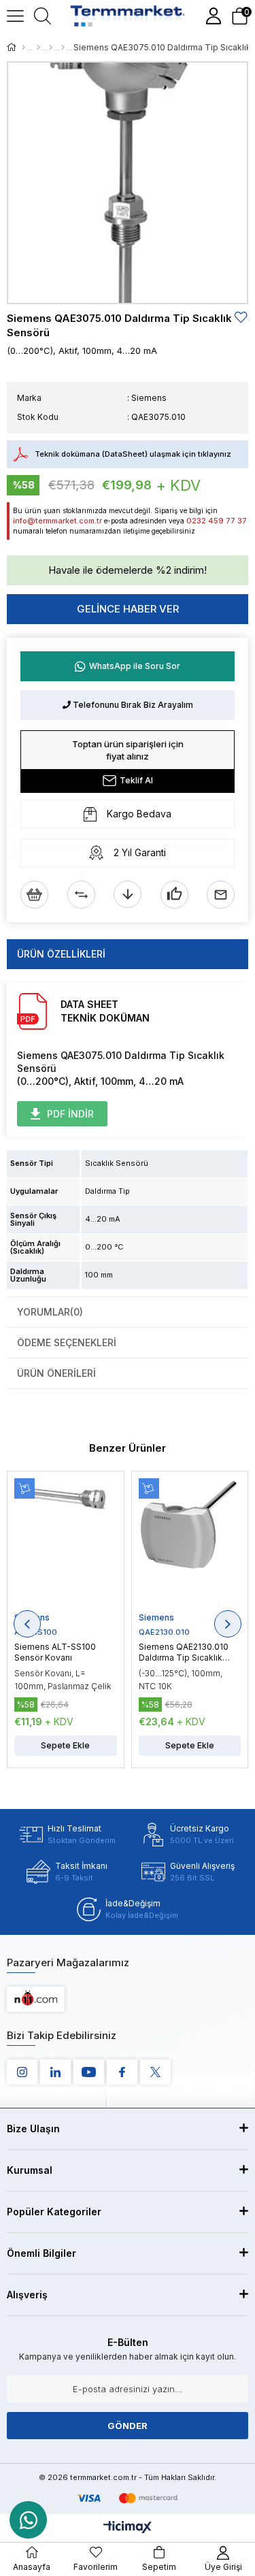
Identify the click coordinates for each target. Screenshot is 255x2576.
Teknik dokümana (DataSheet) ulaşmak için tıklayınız (133, 454)
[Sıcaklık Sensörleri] (51, 48)
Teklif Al (136, 780)
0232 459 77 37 (217, 521)
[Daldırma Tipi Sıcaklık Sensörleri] (63, 48)
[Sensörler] (38, 48)
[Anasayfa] (23, 48)
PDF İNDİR (70, 1114)
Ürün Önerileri (56, 1373)
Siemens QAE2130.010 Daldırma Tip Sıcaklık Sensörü (184, 1652)
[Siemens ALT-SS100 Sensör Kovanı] (66, 1545)
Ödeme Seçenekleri (67, 1342)
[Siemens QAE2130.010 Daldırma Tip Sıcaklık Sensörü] (190, 1545)
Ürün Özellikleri (61, 954)
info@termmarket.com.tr (57, 521)
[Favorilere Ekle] (241, 317)
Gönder (128, 2426)
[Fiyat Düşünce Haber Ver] (128, 895)
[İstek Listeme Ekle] (34, 895)
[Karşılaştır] (81, 895)
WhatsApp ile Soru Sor (135, 666)
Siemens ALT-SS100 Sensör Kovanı (55, 1652)
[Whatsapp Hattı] (28, 2520)
